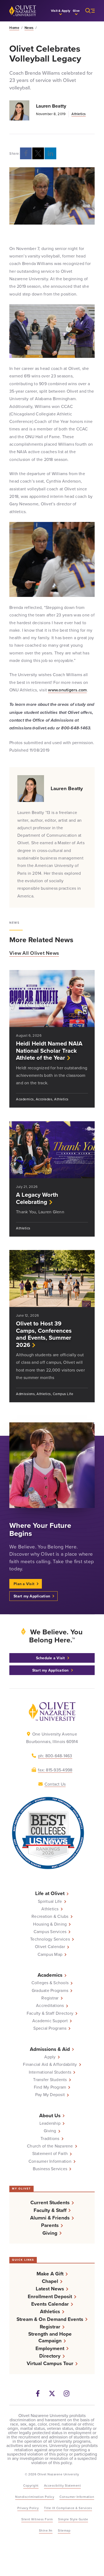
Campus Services (50, 1931)
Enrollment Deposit (50, 2296)
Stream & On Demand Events (50, 2319)
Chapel (50, 2281)
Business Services (50, 2169)
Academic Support (50, 2021)
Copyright (31, 2485)
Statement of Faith (50, 2153)
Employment (50, 2348)
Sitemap (64, 2530)
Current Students (50, 2202)
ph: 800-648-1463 (55, 1756)
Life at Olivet (50, 1893)
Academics (50, 1975)
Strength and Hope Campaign (50, 2337)
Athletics (79, 114)
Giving (50, 2131)
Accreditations (50, 2005)
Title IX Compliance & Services (68, 2508)
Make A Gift (50, 2274)
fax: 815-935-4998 (55, 1770)
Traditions (50, 2138)
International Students (50, 2072)
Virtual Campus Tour (50, 2363)
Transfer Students (50, 2079)
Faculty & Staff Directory (50, 2013)
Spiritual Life (50, 1901)
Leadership (50, 2123)
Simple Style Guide (73, 2519)
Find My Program (50, 2087)
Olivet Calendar (50, 1946)
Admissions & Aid (50, 2049)
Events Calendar (50, 2304)
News (29, 28)
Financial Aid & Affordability (50, 2064)
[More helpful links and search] (87, 11)
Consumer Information (50, 2161)
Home (14, 28)
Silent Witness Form (37, 2519)
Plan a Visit (24, 1584)
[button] (61, 11)
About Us (50, 2115)
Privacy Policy (28, 2508)
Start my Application (32, 1596)
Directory (50, 2356)
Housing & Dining (50, 1924)
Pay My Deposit (50, 2094)
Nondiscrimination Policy (35, 2497)
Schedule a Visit (51, 1658)
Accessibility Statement (63, 2485)
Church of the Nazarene (50, 2146)
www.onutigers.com (67, 690)
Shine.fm (46, 2530)
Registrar (50, 1998)
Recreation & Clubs (50, 1916)
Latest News (50, 2289)
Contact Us (55, 1784)
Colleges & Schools (50, 1983)
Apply (50, 2057)
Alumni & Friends (50, 2218)
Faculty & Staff (50, 2210)
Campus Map (50, 1954)
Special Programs (50, 2028)
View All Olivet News (34, 953)
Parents (50, 2225)
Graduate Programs (50, 1990)
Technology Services (50, 1939)
